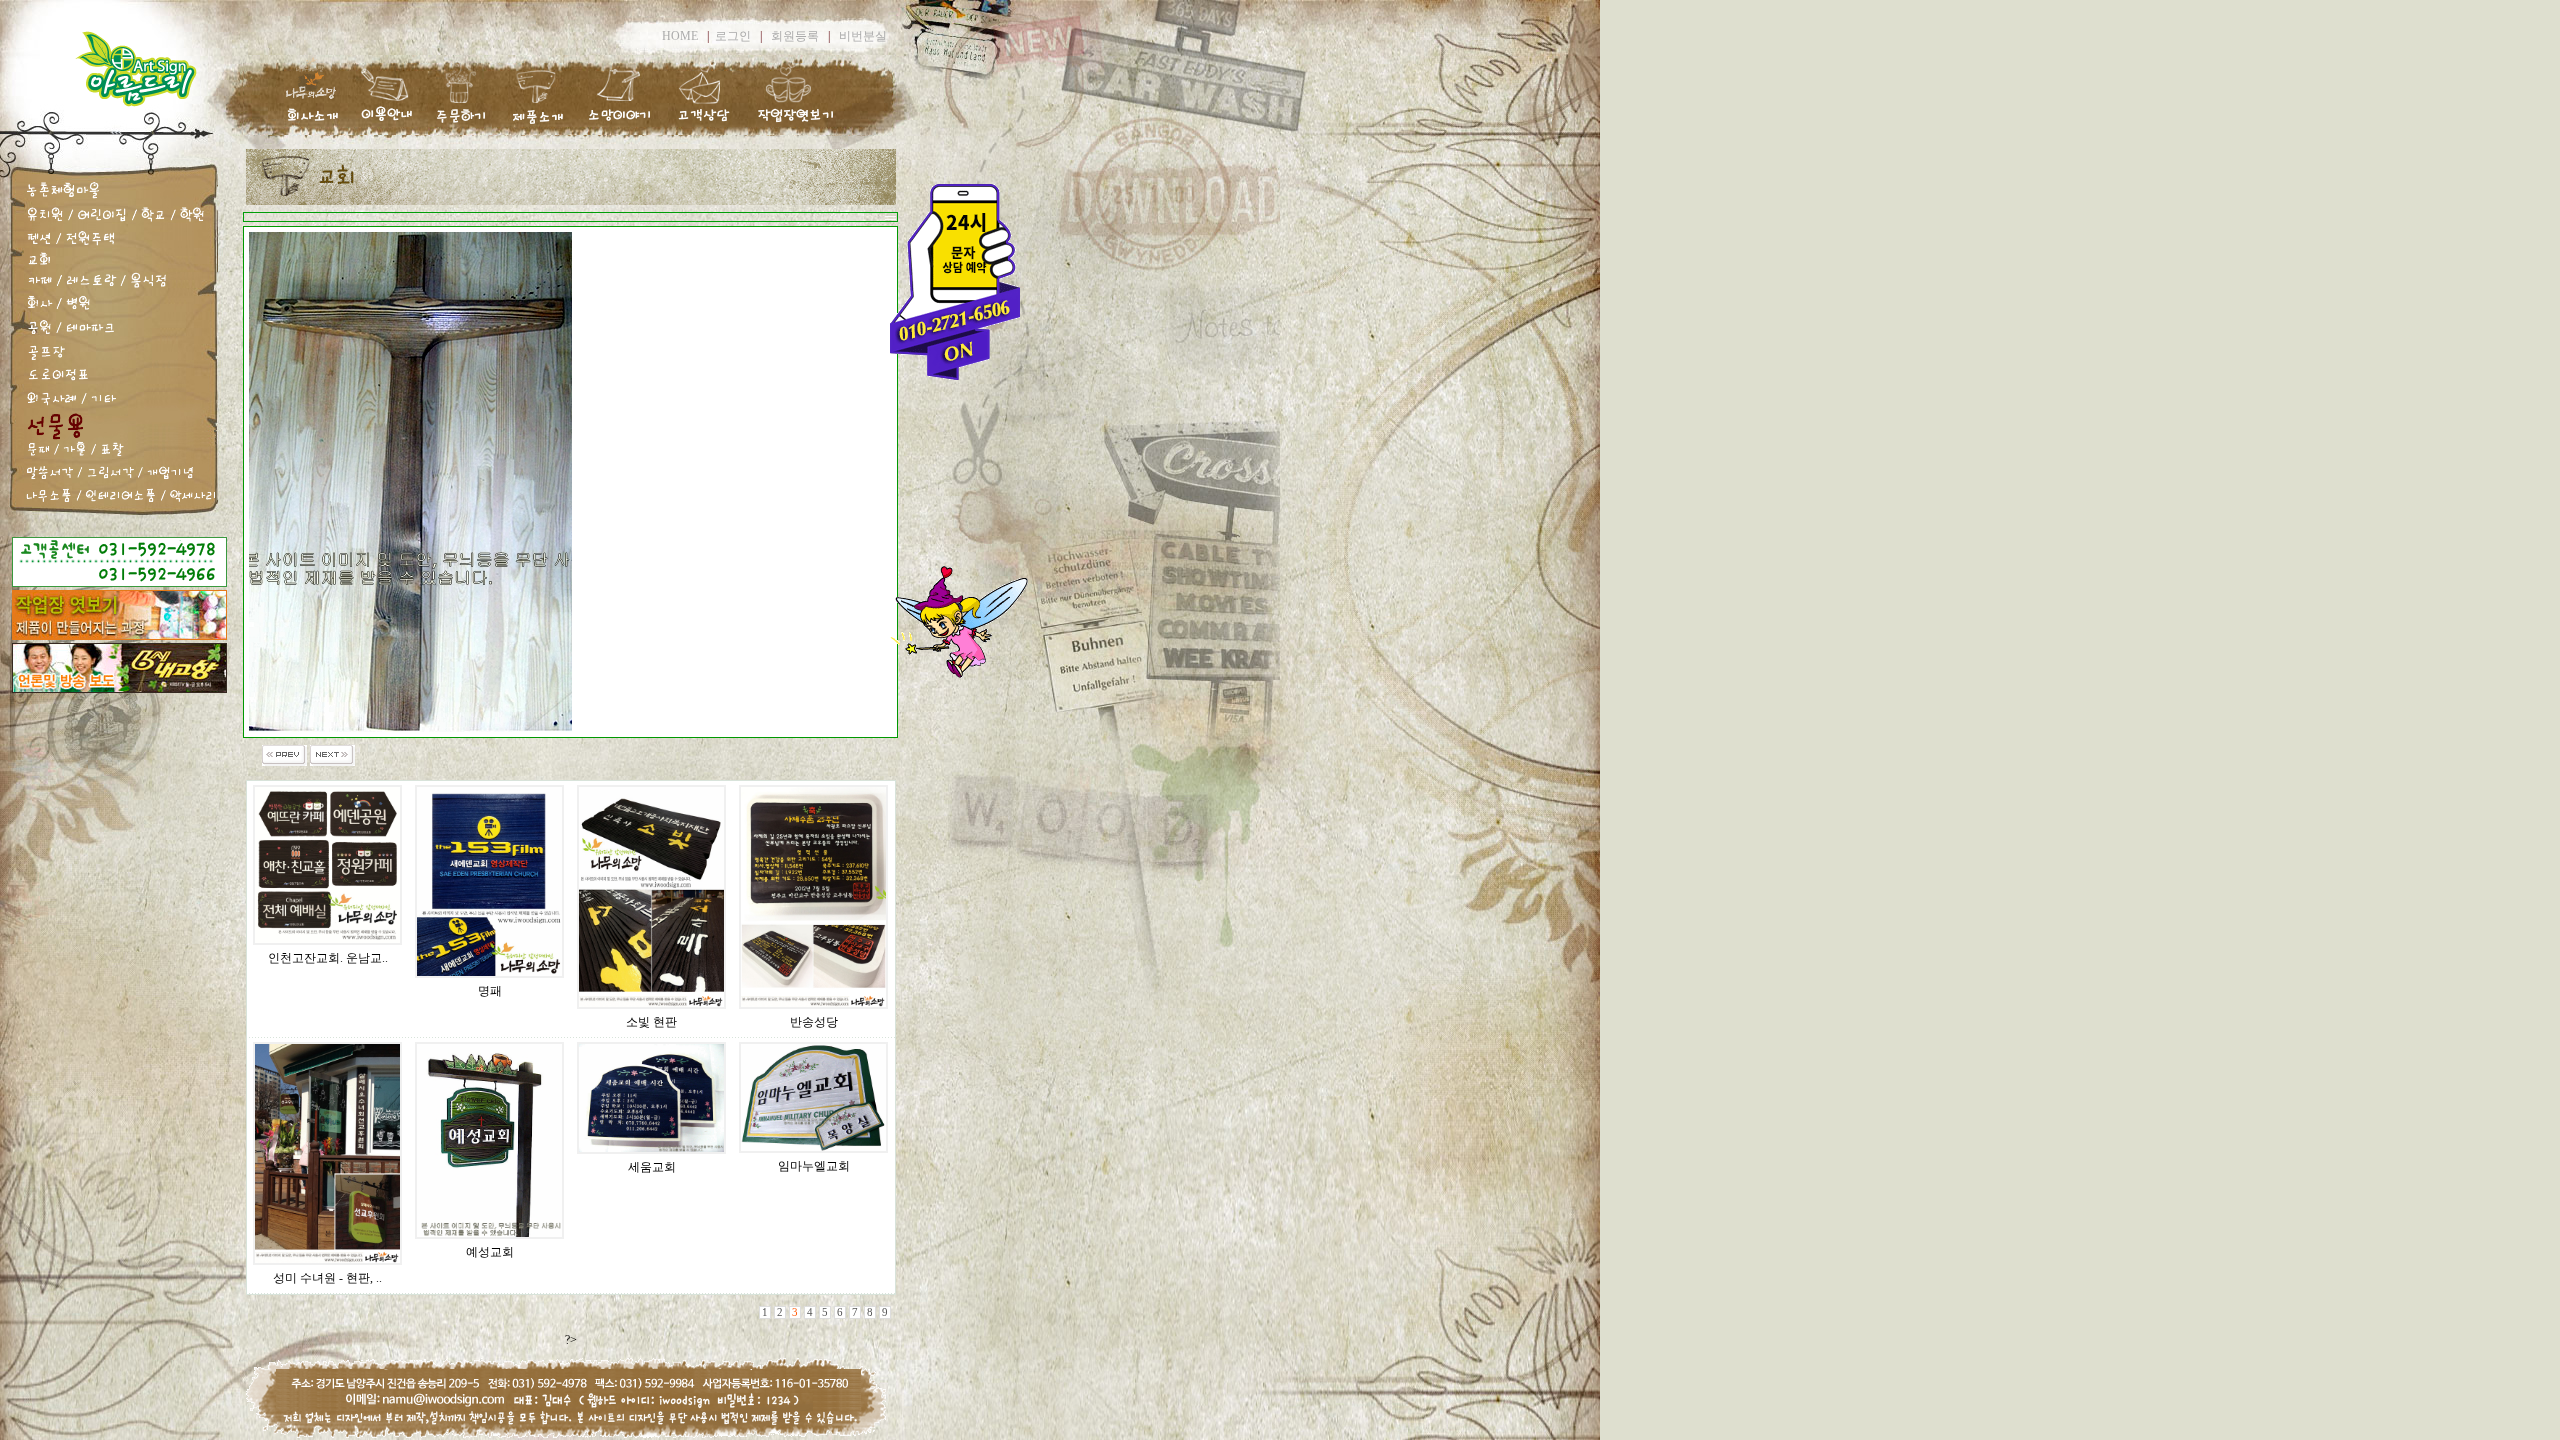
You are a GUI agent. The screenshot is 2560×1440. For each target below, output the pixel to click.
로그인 (733, 36)
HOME (680, 36)
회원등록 (795, 36)
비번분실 (863, 36)
